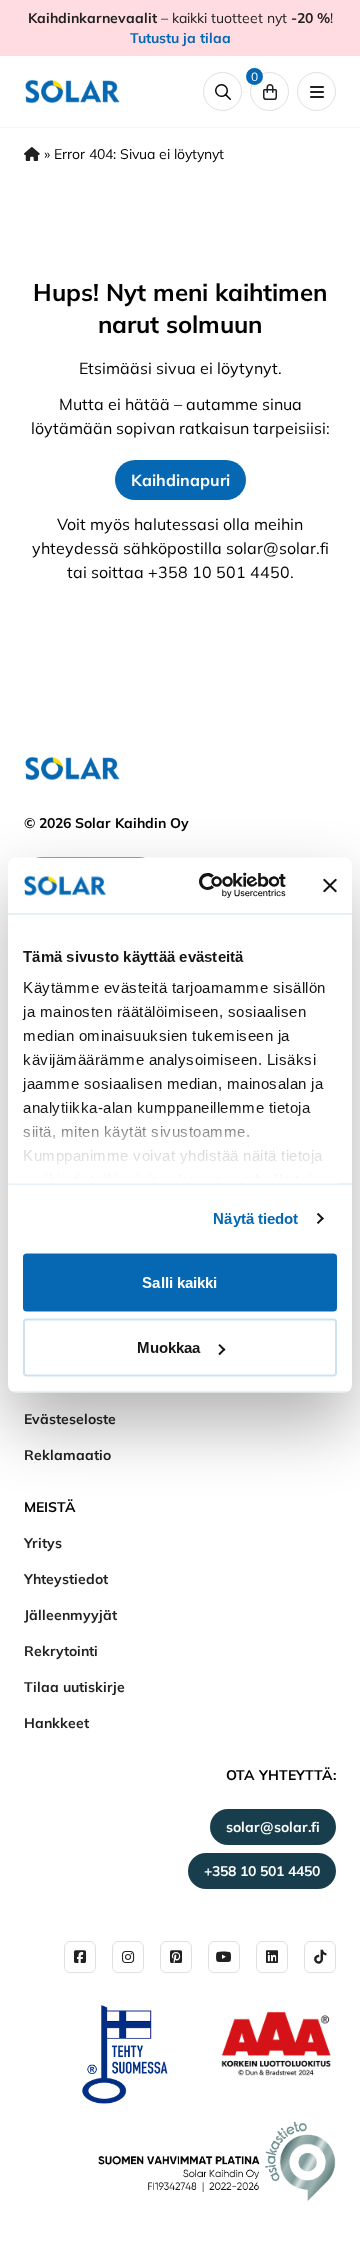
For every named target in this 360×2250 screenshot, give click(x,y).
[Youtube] (224, 1957)
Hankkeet (56, 1723)
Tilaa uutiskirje (74, 1687)
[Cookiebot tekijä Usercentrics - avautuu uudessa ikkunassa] (211, 886)
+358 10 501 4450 (262, 1871)
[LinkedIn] (272, 1957)
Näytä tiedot (255, 1218)
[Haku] (222, 91)
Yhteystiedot (66, 1579)
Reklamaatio (67, 1455)
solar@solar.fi (273, 1827)
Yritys (43, 1543)
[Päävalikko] (316, 91)
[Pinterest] (176, 1957)
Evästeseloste (70, 1419)
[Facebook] (80, 1957)
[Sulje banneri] (330, 885)
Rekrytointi (61, 1651)
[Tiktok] (320, 1957)
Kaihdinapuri (180, 480)
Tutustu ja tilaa (180, 38)
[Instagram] (128, 1957)
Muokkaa (169, 1347)
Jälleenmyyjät (70, 1615)
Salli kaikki (179, 1281)
